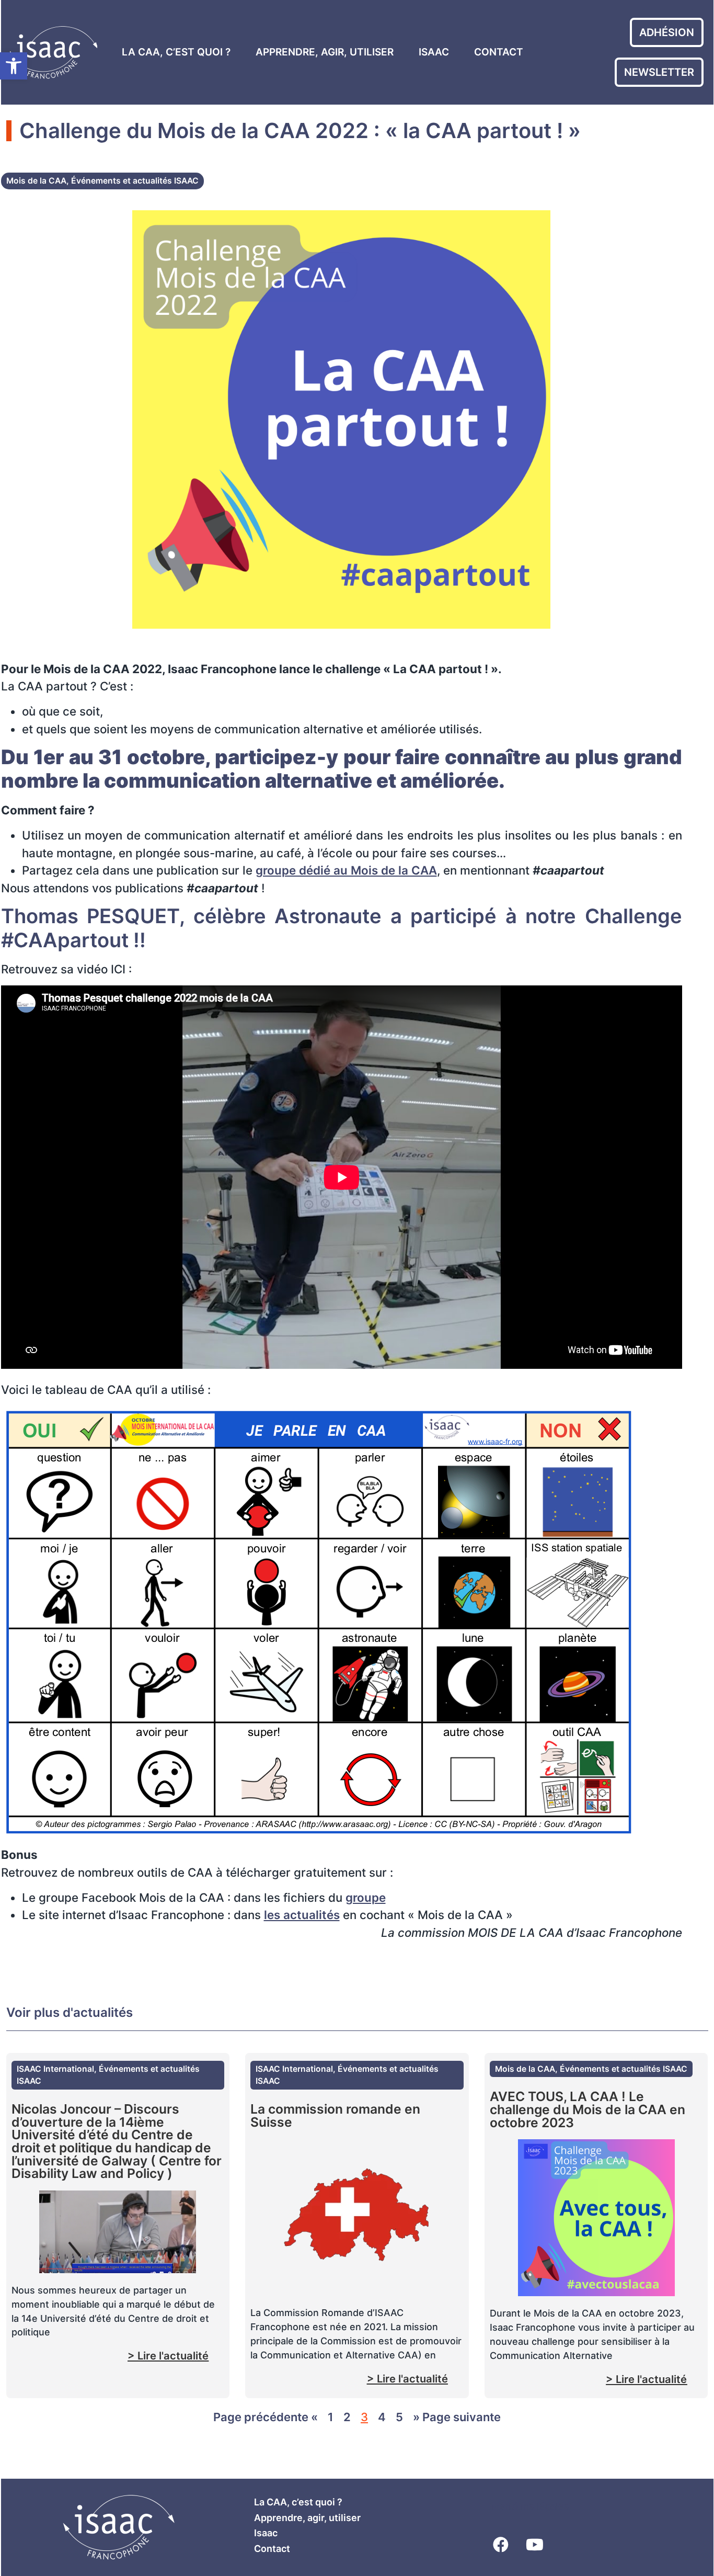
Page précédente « (266, 2417)
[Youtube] (535, 2545)
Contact (499, 52)
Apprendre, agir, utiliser (325, 52)
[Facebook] (501, 2545)
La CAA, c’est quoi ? (176, 52)
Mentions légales (530, 2506)
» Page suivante (457, 2417)
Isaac (434, 52)
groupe (366, 1897)
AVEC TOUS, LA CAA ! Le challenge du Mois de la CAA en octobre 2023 (588, 2109)
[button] (14, 66)
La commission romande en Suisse (335, 2115)
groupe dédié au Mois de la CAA (346, 870)
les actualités (302, 1915)
